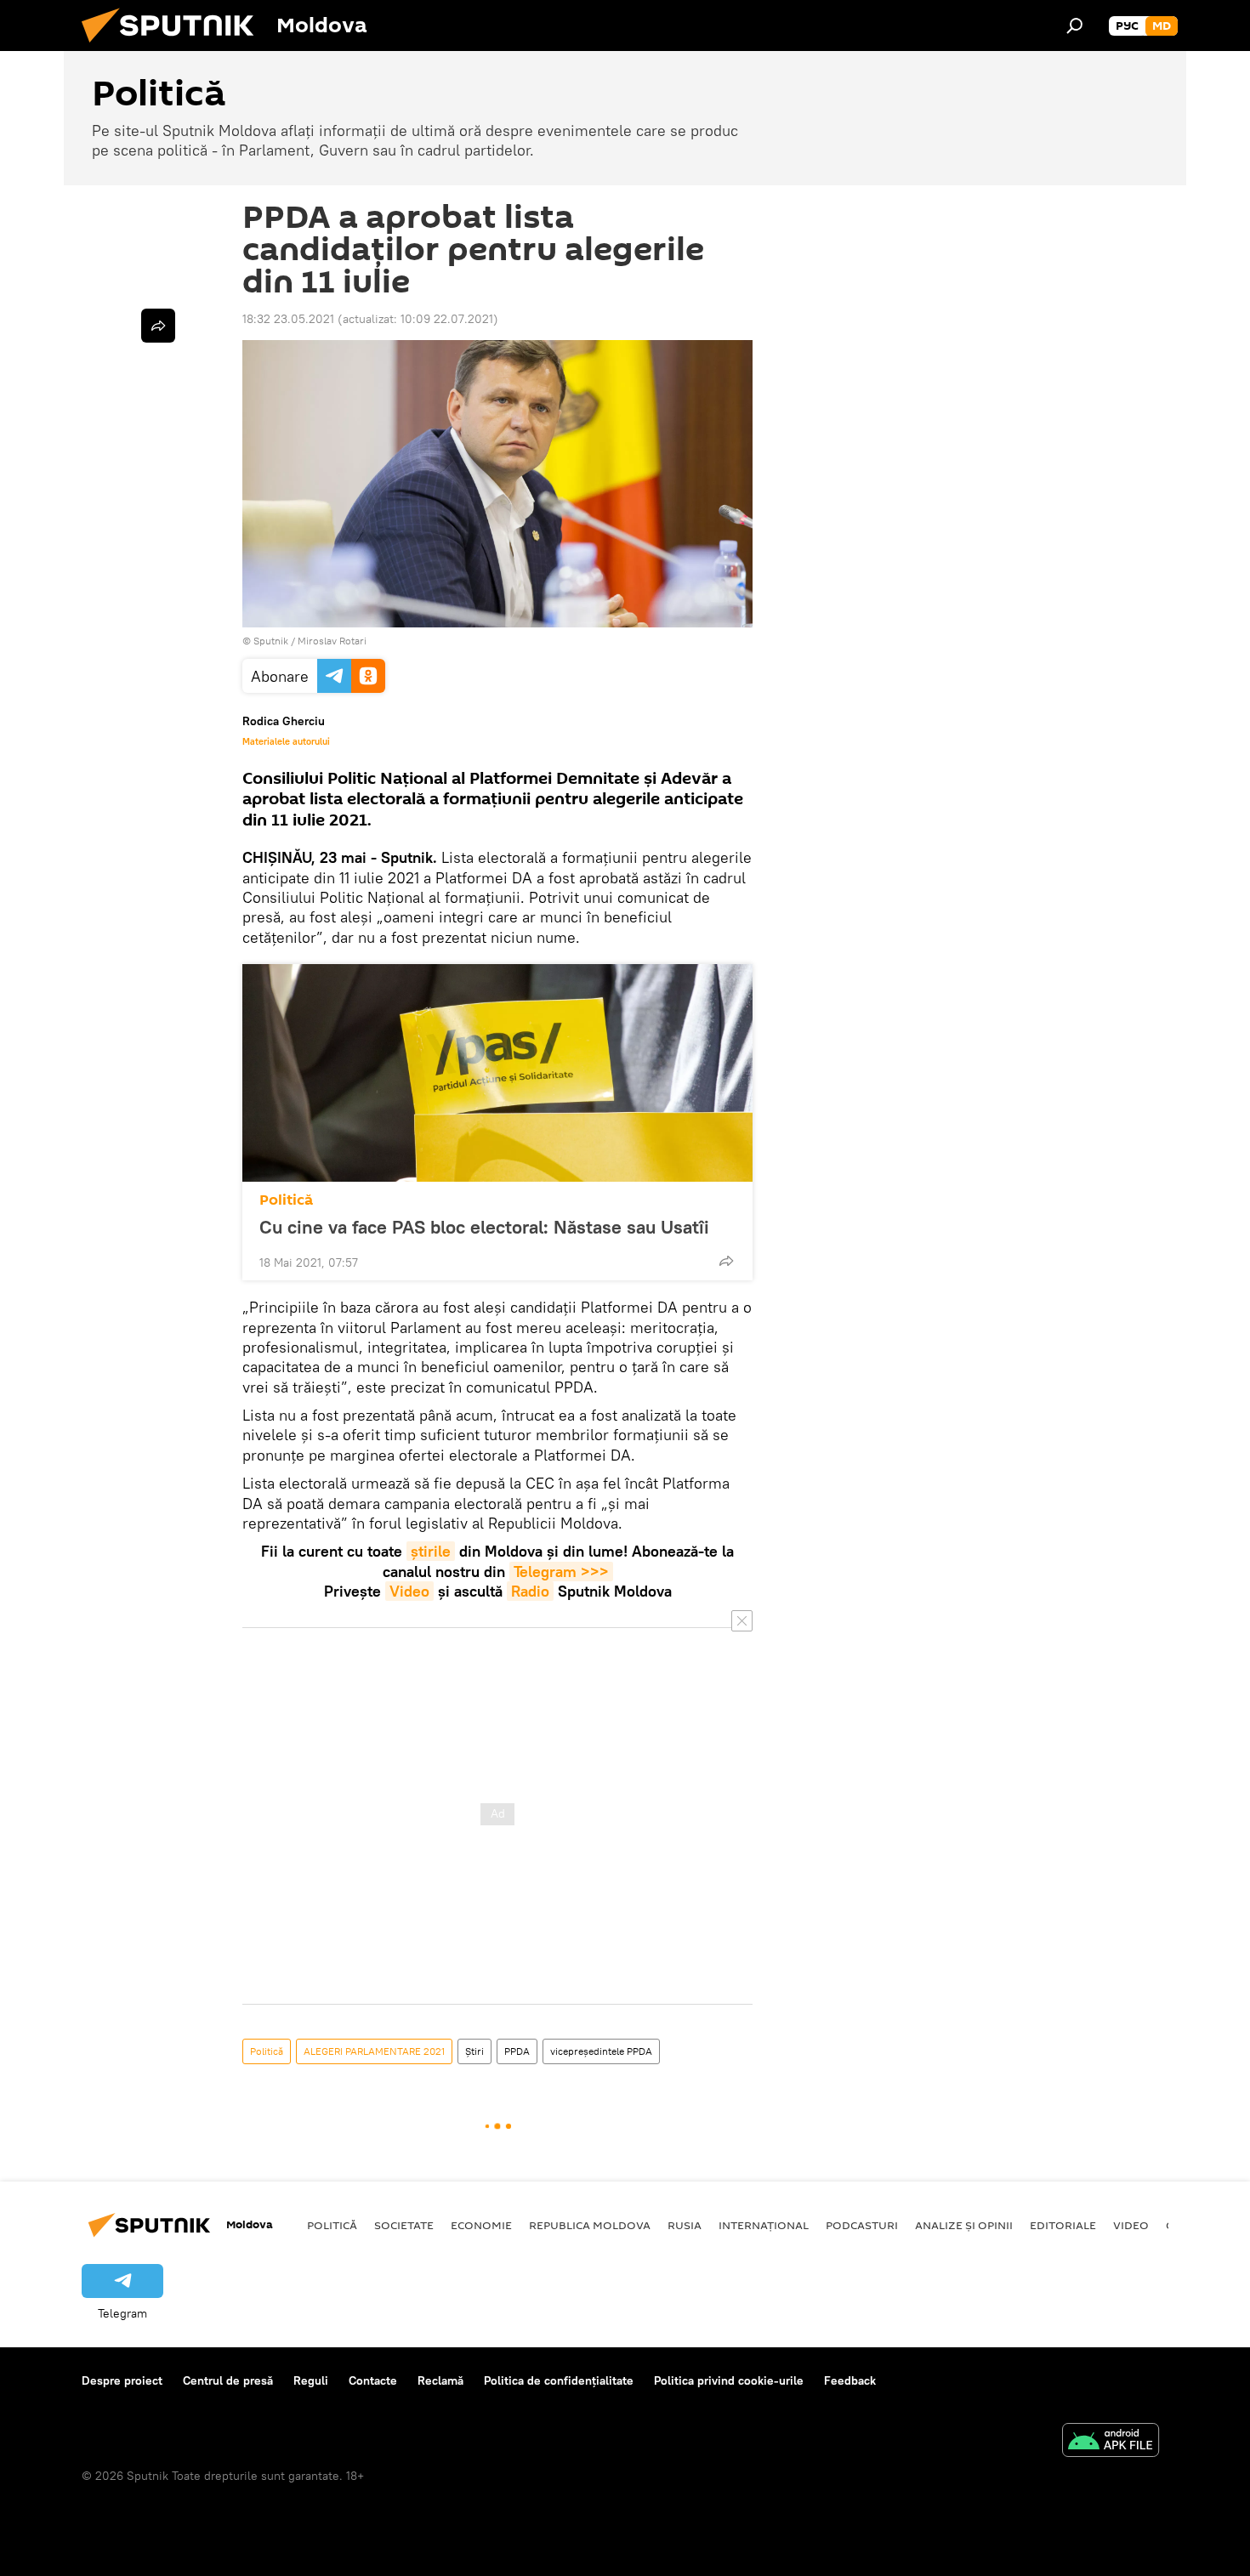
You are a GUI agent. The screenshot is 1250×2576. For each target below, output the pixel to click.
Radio (530, 1591)
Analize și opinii (964, 2225)
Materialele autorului (286, 741)
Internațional (764, 2225)
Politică (286, 1200)
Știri (474, 2051)
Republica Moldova (590, 2225)
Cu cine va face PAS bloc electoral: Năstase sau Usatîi (484, 1227)
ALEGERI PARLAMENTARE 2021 (374, 2051)
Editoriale (1063, 2225)
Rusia (685, 2225)
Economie (481, 2225)
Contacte (373, 2380)
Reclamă (440, 2380)
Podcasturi (862, 2225)
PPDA (517, 2051)
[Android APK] (1111, 2442)
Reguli (311, 2380)
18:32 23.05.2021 (288, 319)
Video (409, 1591)
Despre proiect (122, 2380)
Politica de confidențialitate (559, 2380)
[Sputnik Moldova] (174, 47)
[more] (726, 1261)
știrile (431, 1551)
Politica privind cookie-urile (729, 2380)
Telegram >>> (561, 1572)
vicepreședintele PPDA (601, 2051)
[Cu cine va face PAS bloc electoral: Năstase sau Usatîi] (497, 1073)
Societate (404, 2225)
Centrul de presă (228, 2380)
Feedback (850, 2380)
